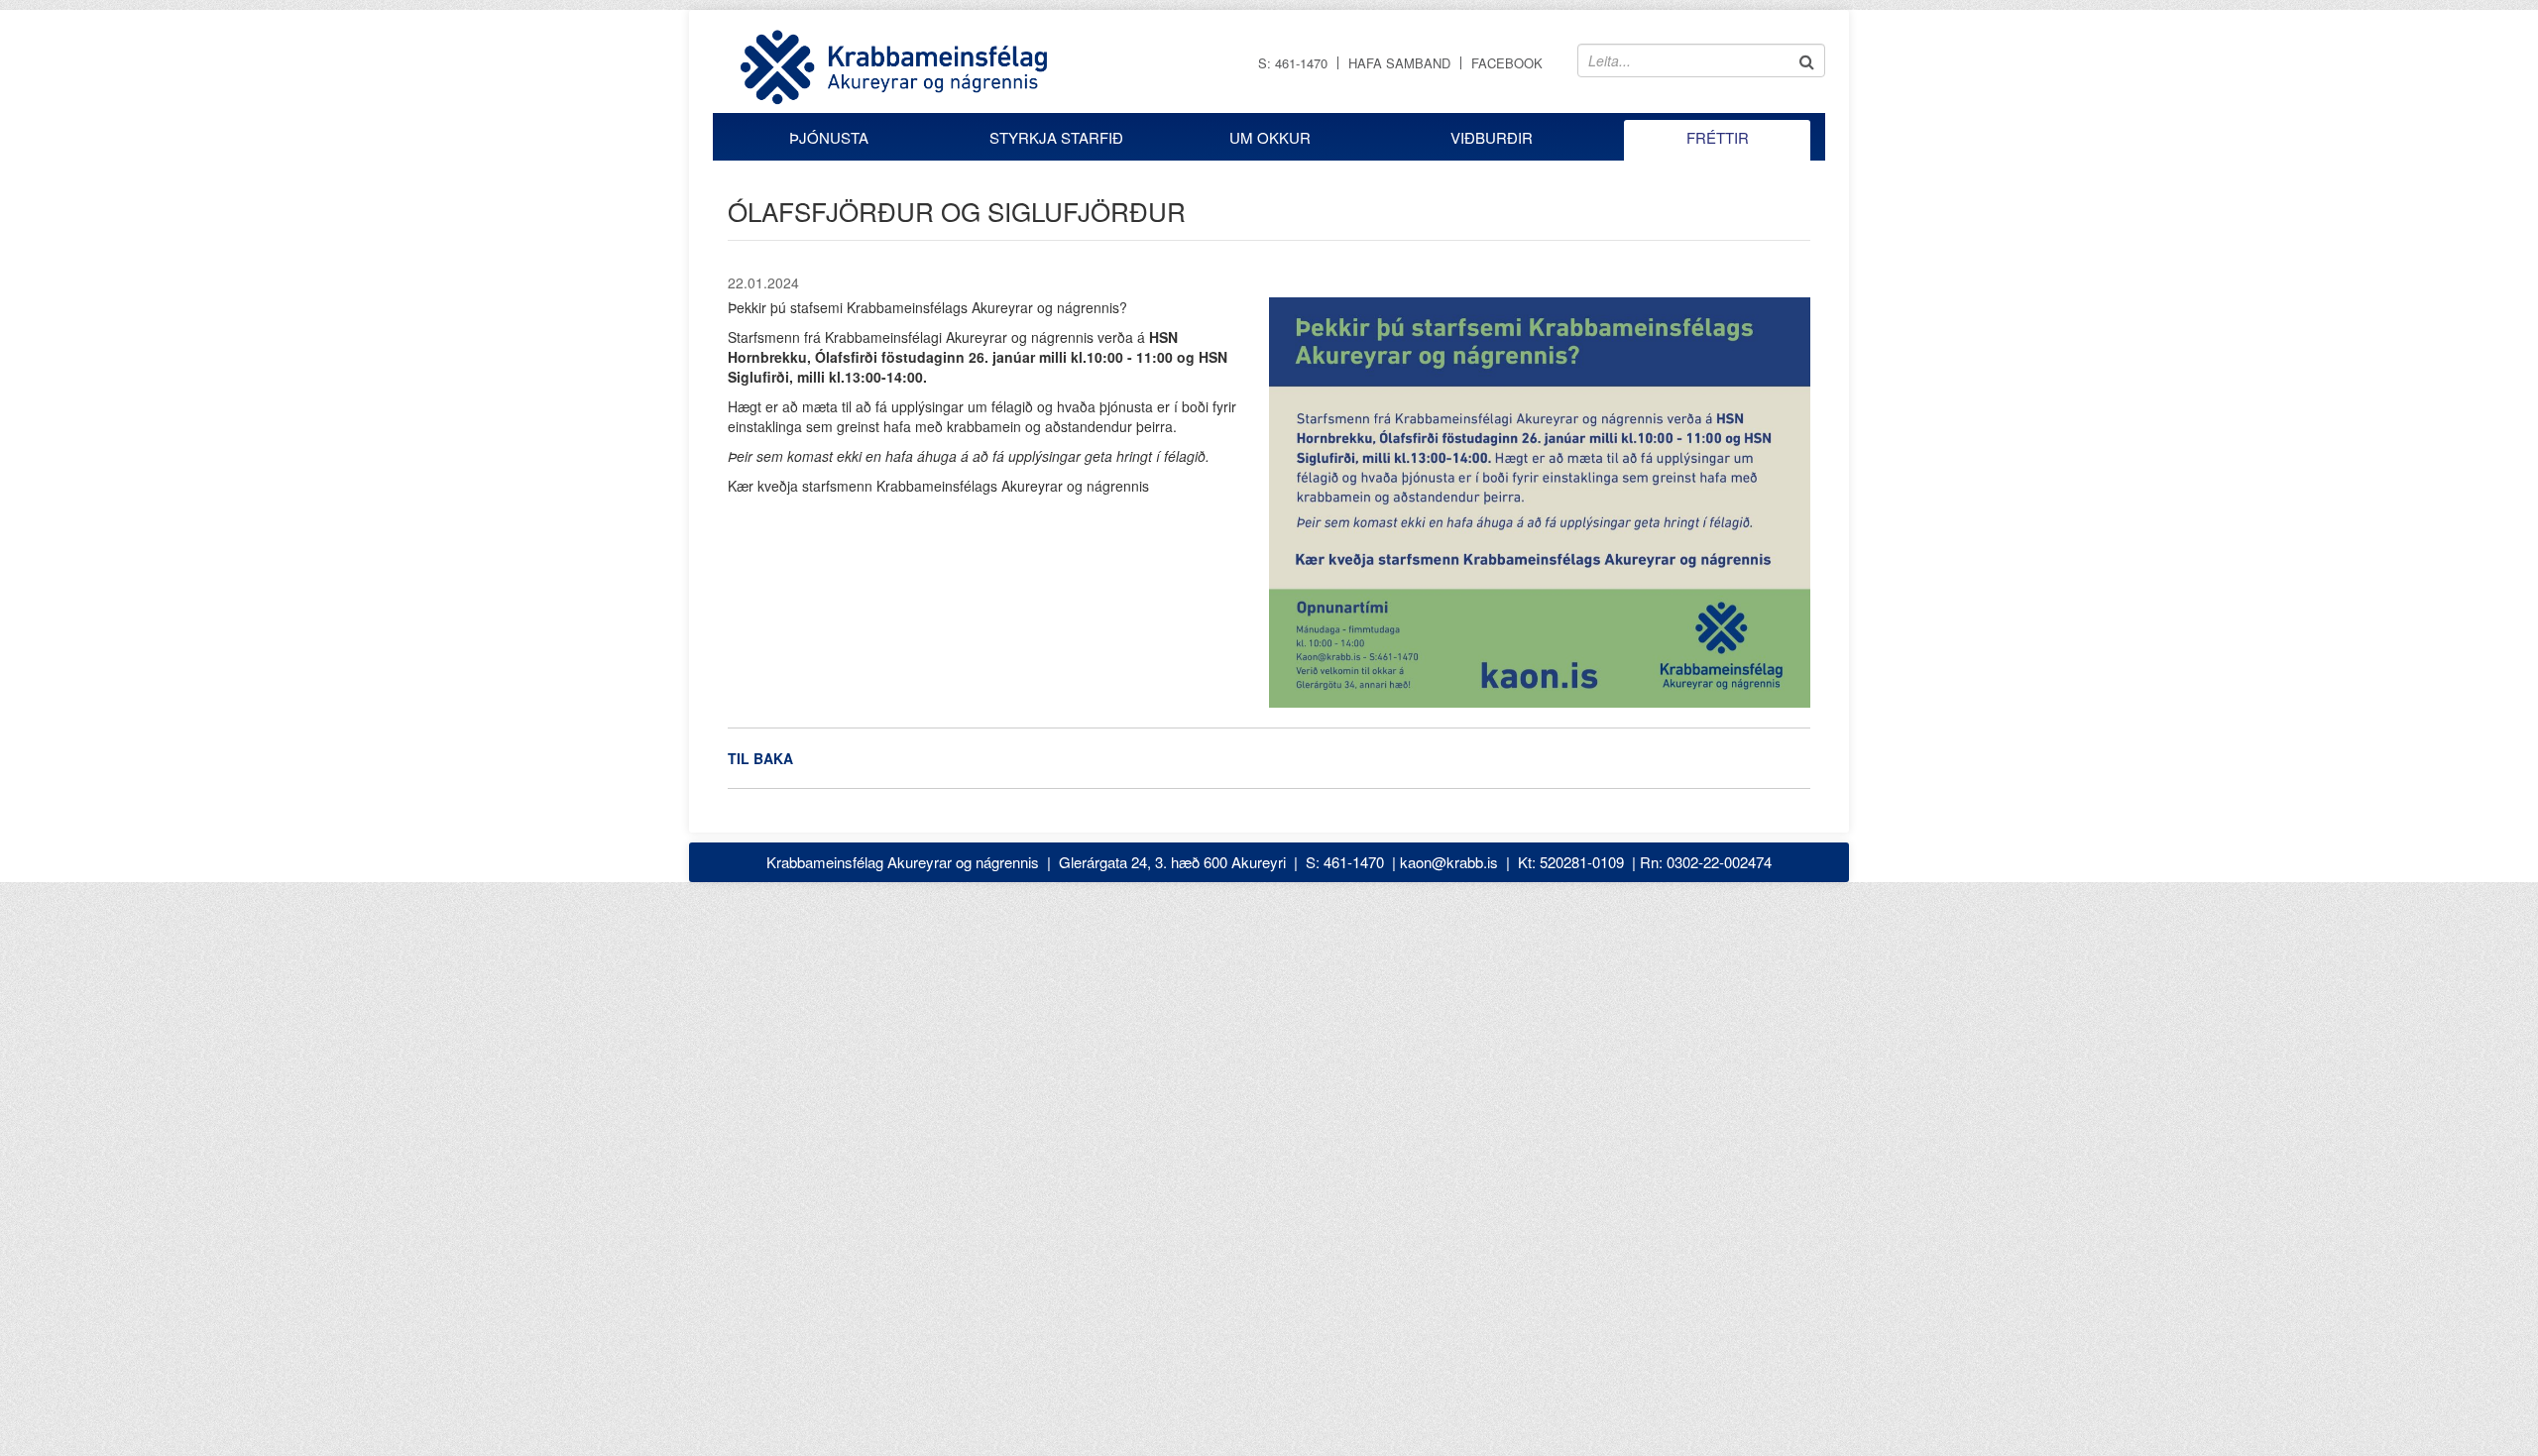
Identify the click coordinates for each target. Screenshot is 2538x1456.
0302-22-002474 (1719, 862)
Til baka (760, 758)
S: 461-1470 (1293, 63)
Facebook (1507, 63)
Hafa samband (1399, 63)
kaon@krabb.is (1449, 862)
